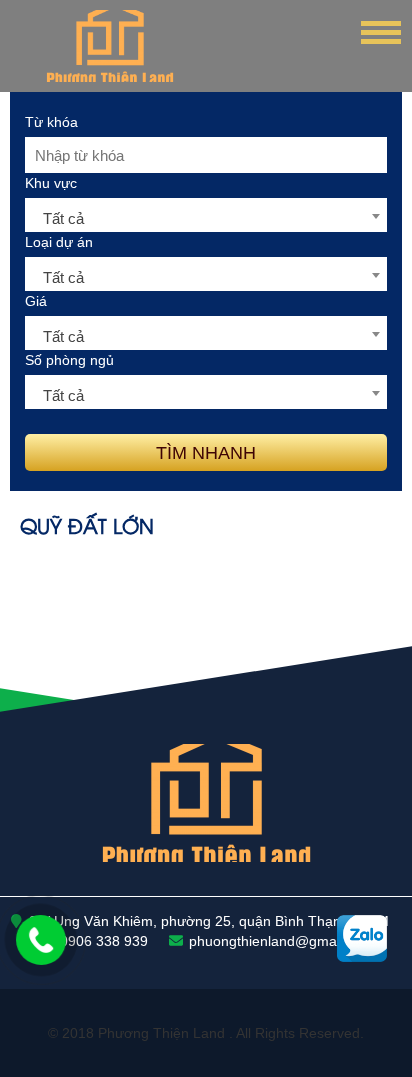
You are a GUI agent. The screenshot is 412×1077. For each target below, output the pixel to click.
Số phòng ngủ (69, 360)
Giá (36, 301)
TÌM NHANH (206, 453)
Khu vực (51, 183)
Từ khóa (51, 122)
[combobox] (206, 215)
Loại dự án (59, 242)
